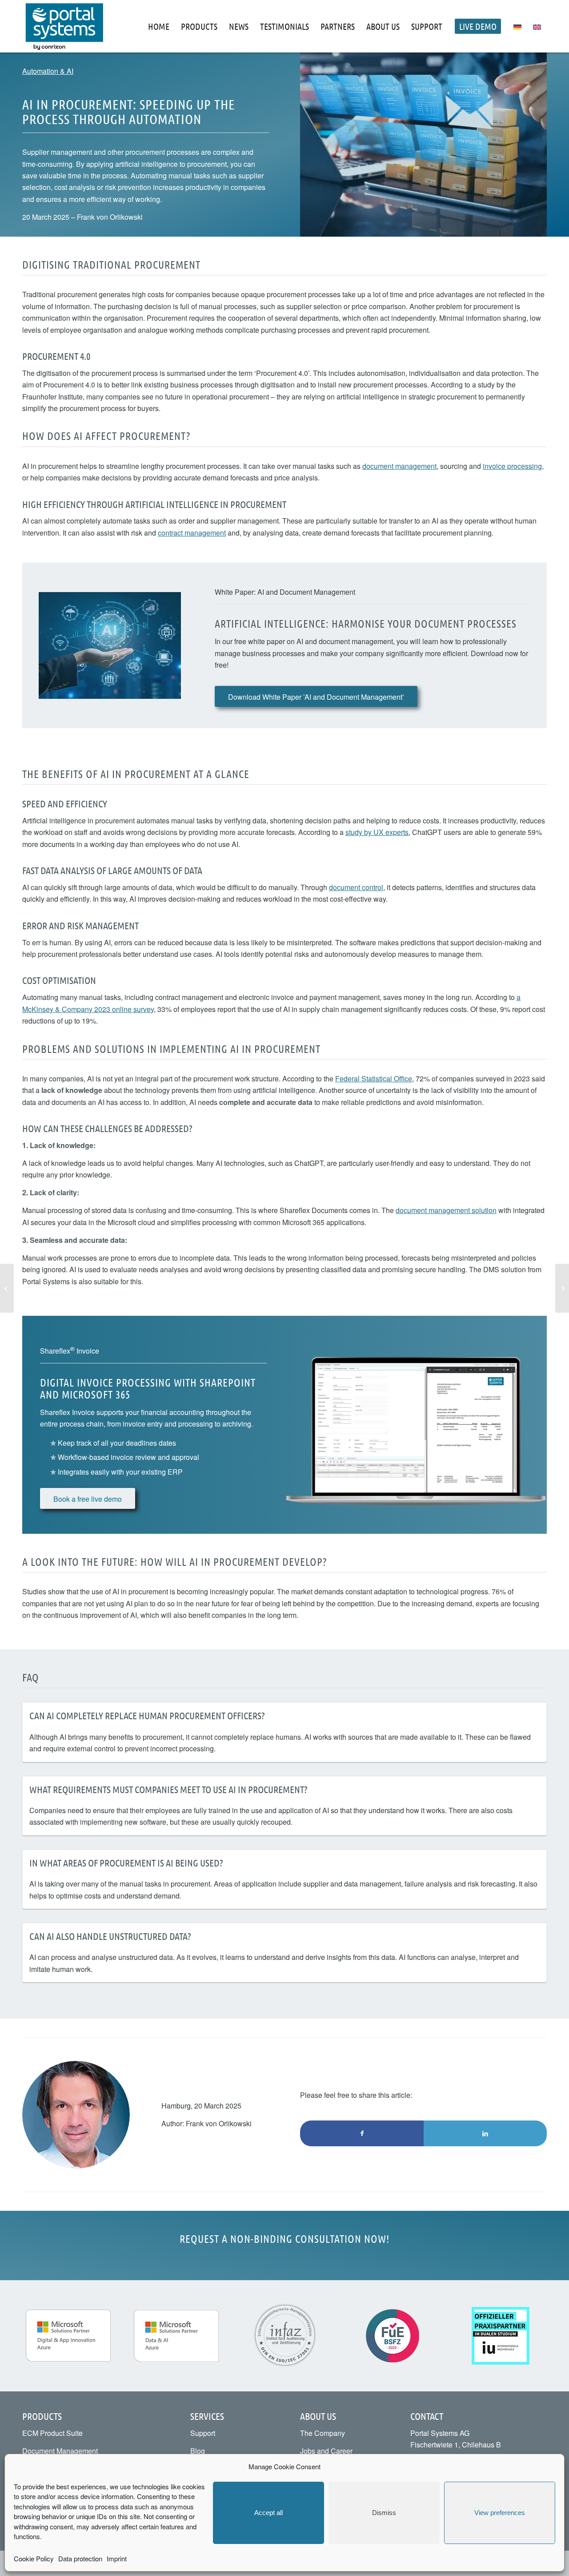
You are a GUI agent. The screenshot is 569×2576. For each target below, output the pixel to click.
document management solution (446, 1210)
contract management (192, 533)
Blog (198, 2451)
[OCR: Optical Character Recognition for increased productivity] (7, 1288)
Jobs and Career (326, 2451)
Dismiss (384, 2513)
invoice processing (512, 466)
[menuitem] (159, 26)
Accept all (268, 2513)
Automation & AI (48, 71)
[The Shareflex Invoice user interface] (416, 1425)
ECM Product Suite (52, 2433)
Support (203, 2433)
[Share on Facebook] (362, 2133)
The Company (323, 2433)
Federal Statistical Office (374, 1078)
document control (356, 887)
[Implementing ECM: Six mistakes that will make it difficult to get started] (562, 1288)
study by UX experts (377, 832)
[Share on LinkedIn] (485, 2133)
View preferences (500, 2513)
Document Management (60, 2451)
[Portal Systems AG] (64, 26)
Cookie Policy (34, 2558)
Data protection (80, 2558)
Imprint (117, 2558)
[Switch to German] (517, 26)
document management (399, 466)
